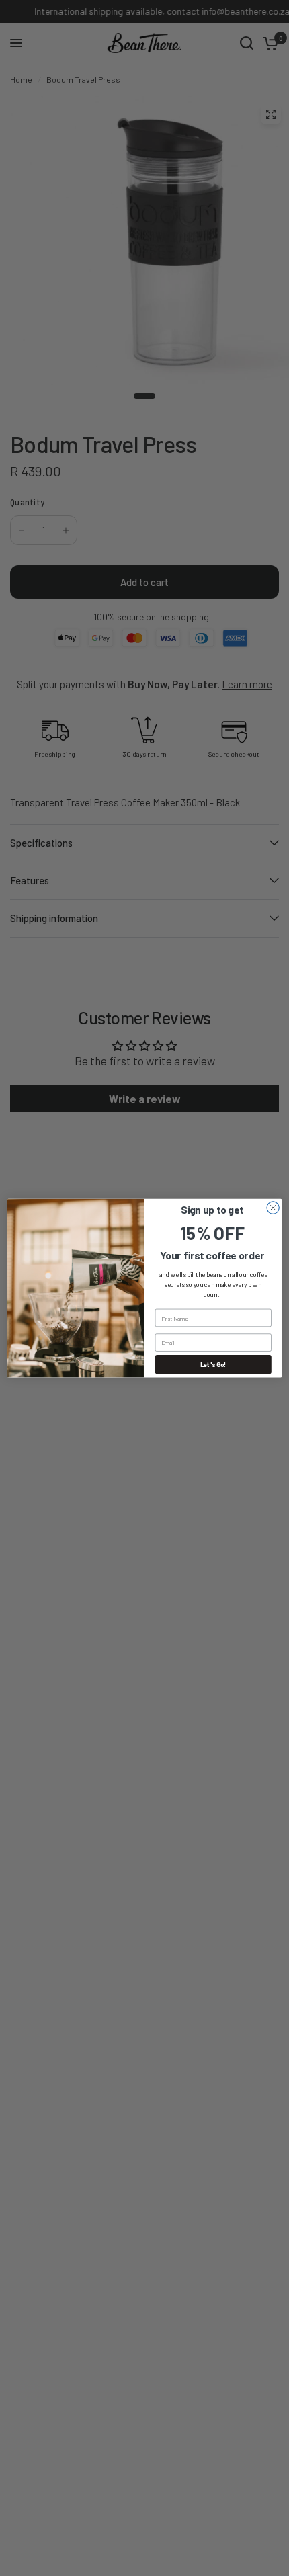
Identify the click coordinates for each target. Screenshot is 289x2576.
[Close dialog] (273, 1208)
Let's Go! (213, 1364)
